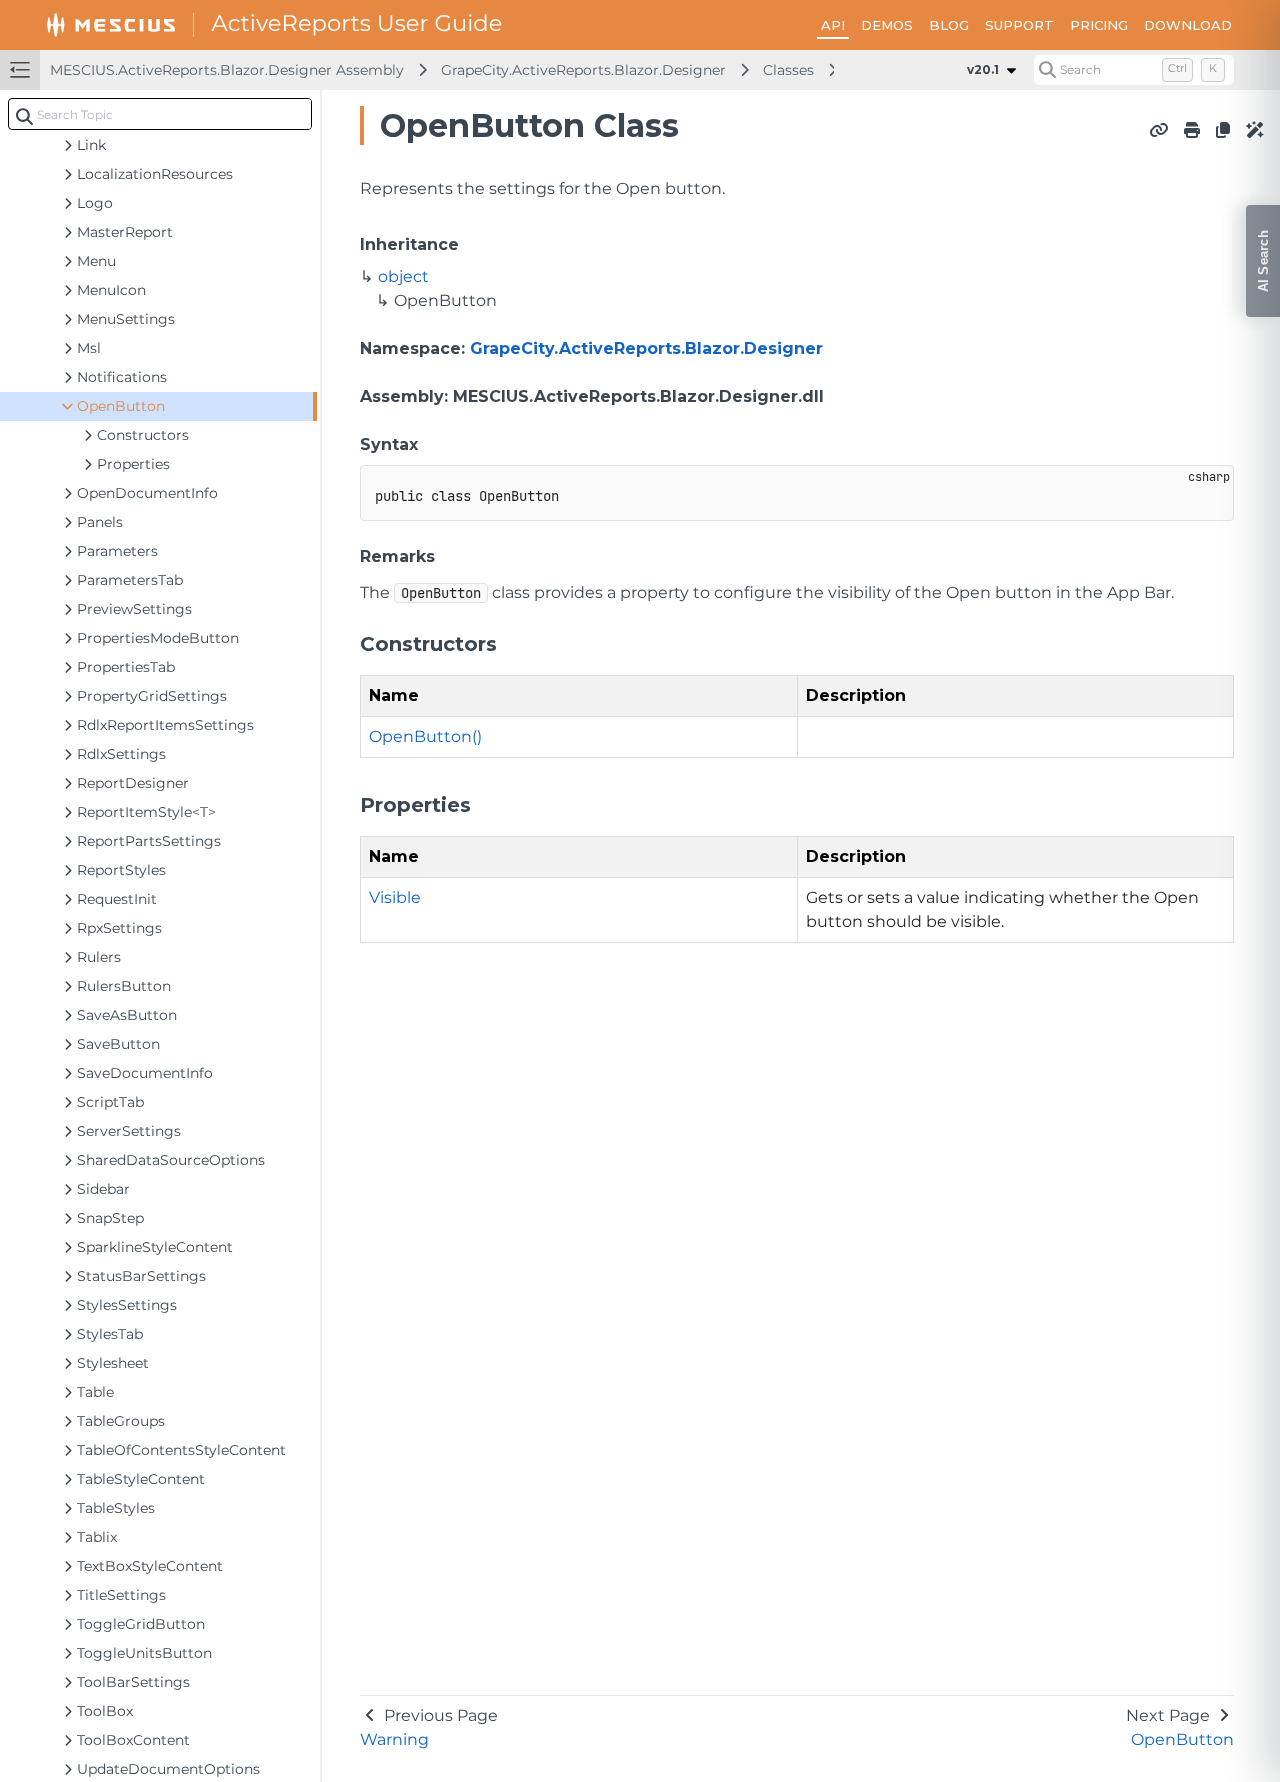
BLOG (949, 25)
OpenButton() (425, 736)
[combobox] (160, 114)
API (833, 25)
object (403, 276)
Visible (395, 897)
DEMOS (887, 25)
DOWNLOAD (1188, 25)
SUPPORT (1019, 25)
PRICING (1099, 25)
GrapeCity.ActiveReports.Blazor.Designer (583, 70)
